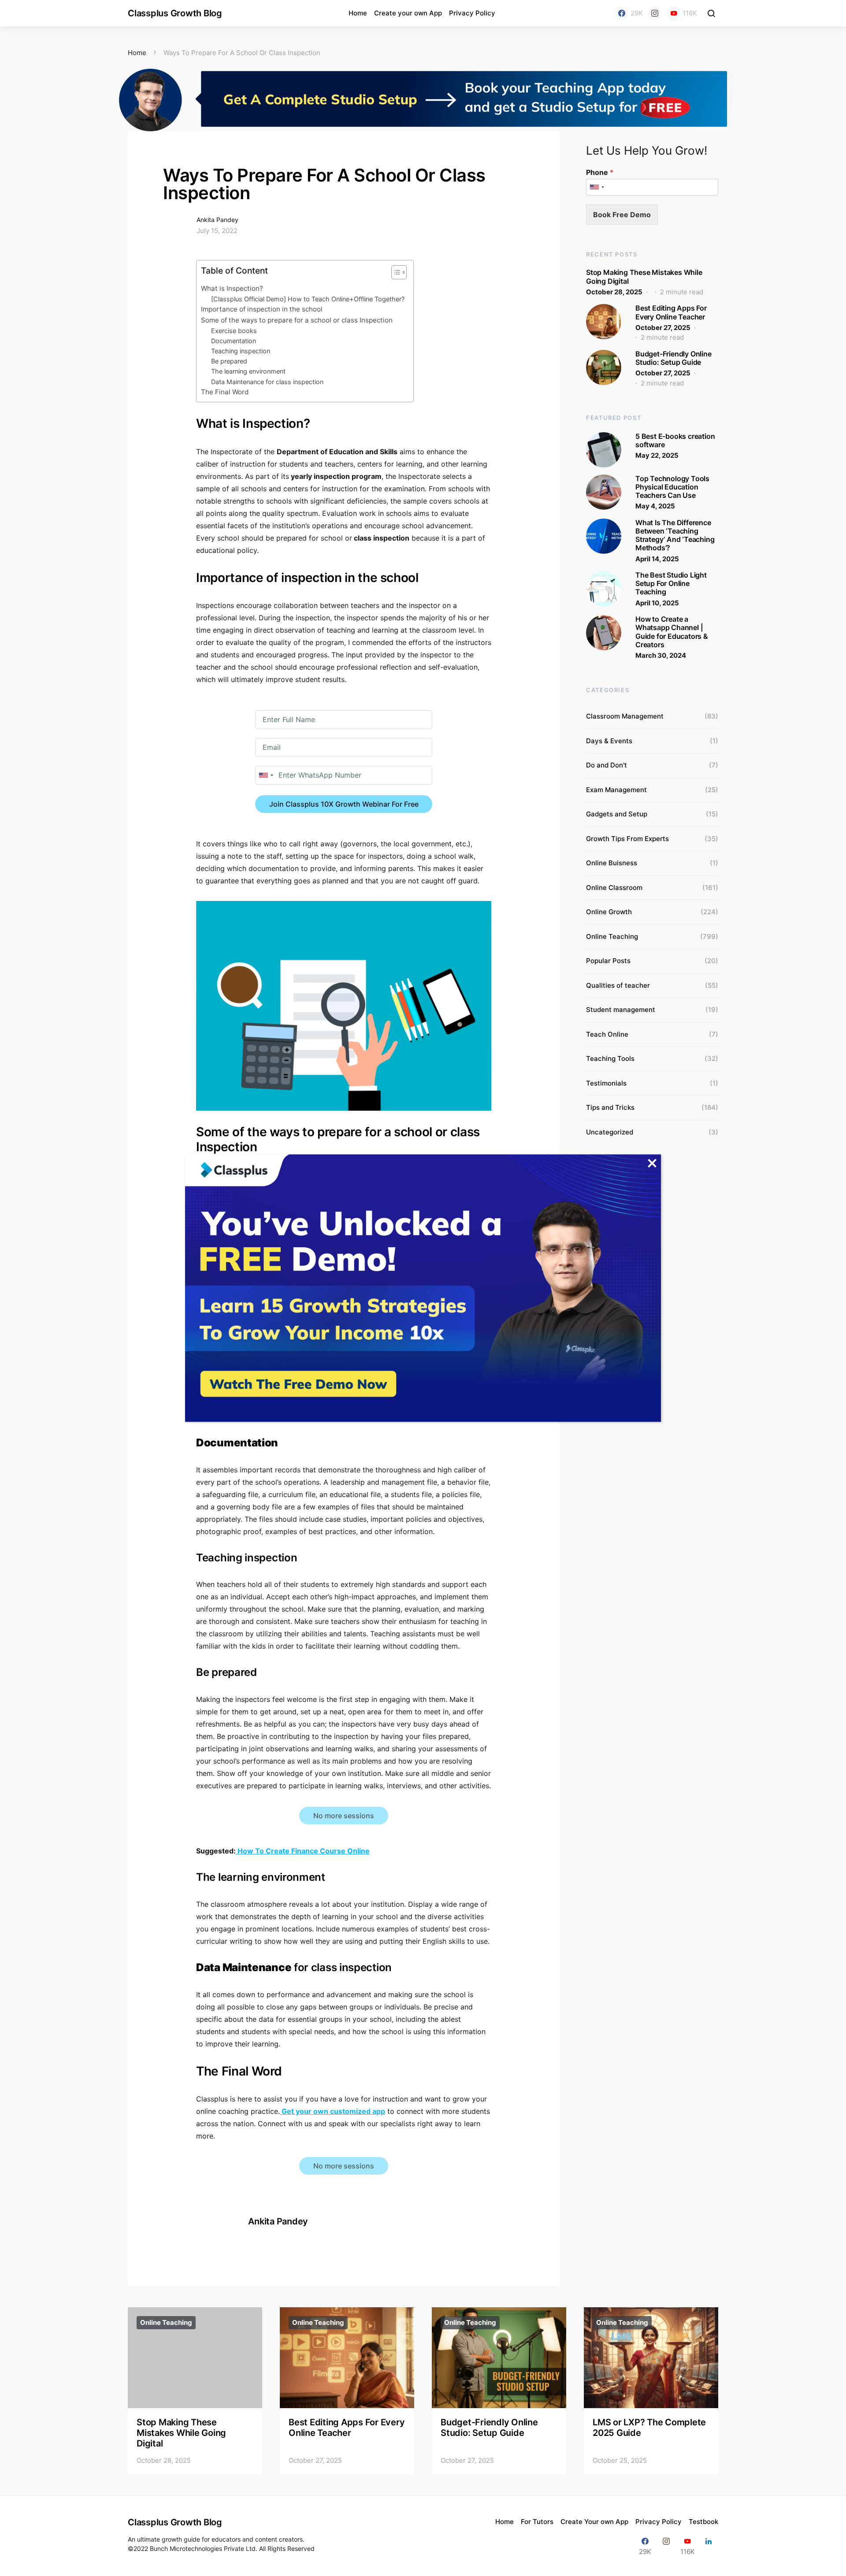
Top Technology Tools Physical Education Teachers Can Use (672, 487)
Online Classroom (614, 888)
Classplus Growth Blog (175, 13)
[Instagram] (655, 13)
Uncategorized (610, 1132)
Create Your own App (594, 2522)
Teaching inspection (241, 351)
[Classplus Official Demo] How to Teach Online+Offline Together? (308, 299)
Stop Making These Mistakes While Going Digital (644, 276)
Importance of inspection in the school (262, 309)
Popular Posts (608, 961)
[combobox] (266, 775)
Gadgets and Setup (617, 814)
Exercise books (234, 331)
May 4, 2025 (655, 506)
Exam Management (616, 790)
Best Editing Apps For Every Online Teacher (671, 312)
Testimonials (606, 1083)
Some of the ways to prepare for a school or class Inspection (297, 320)
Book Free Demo (622, 215)
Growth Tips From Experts (627, 839)
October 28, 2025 (614, 292)
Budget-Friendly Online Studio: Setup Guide (673, 358)
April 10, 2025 (657, 603)
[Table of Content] (399, 272)
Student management (621, 1010)
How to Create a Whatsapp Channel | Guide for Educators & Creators (672, 632)
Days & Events (609, 741)
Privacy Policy (472, 13)
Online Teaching (612, 936)
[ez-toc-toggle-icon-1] (395, 274)
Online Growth (609, 912)
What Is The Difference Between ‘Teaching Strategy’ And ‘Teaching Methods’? (675, 535)
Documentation (234, 341)
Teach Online (607, 1034)
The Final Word (225, 392)
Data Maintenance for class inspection (267, 382)
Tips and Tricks (610, 1107)
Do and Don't (607, 765)
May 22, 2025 (657, 455)
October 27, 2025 (663, 328)
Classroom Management (625, 716)
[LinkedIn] (709, 2546)
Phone (600, 172)
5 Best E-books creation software (675, 440)
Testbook (703, 2522)
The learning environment (249, 371)
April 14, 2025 (657, 559)
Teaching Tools (610, 1058)
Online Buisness (612, 863)
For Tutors (537, 2522)
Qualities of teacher (618, 985)
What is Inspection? (232, 288)
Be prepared (230, 361)
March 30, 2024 (661, 655)
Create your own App (408, 13)
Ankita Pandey (217, 220)
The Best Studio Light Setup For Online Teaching (671, 583)
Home (358, 13)
